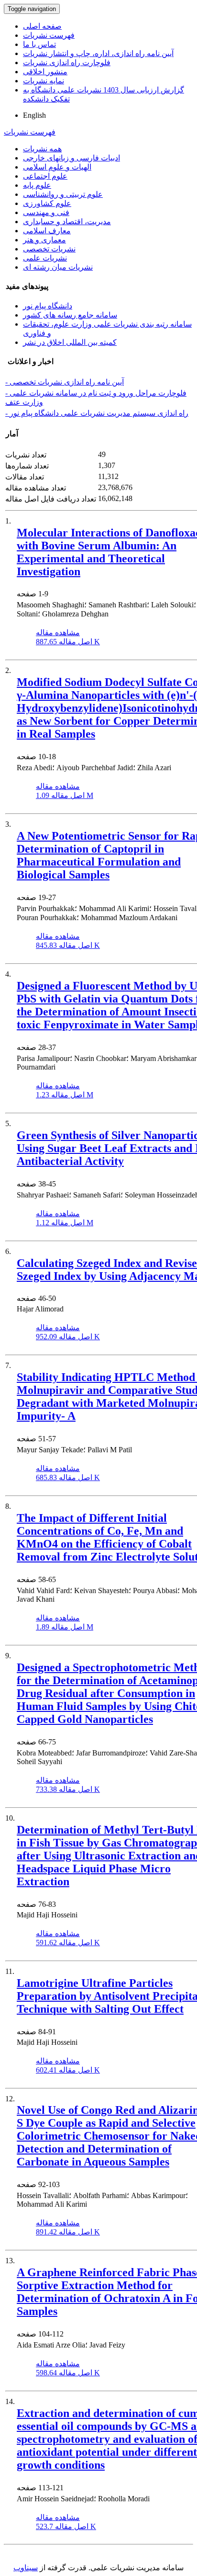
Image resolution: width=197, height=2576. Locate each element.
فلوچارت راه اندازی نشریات (67, 63)
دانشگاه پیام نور (48, 306)
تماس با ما (39, 44)
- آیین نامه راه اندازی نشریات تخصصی (65, 382)
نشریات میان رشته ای (58, 267)
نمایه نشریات (44, 81)
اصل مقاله (68, 642)
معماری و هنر (44, 240)
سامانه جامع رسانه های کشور (70, 315)
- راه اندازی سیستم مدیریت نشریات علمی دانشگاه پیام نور (97, 413)
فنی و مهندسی (46, 212)
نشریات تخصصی (49, 249)
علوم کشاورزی (47, 203)
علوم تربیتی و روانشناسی (63, 194)
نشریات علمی (45, 258)
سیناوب (26, 2568)
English (34, 115)
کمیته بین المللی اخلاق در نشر (70, 342)
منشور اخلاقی (45, 72)
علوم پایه (37, 185)
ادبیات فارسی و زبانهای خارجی (71, 158)
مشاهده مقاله (58, 633)
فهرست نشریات (49, 35)
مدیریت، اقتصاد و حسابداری (67, 222)
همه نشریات (42, 149)
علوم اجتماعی (45, 176)
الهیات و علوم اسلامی (57, 167)
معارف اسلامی (47, 231)
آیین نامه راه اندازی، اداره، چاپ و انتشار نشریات (98, 53)
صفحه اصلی (42, 26)
